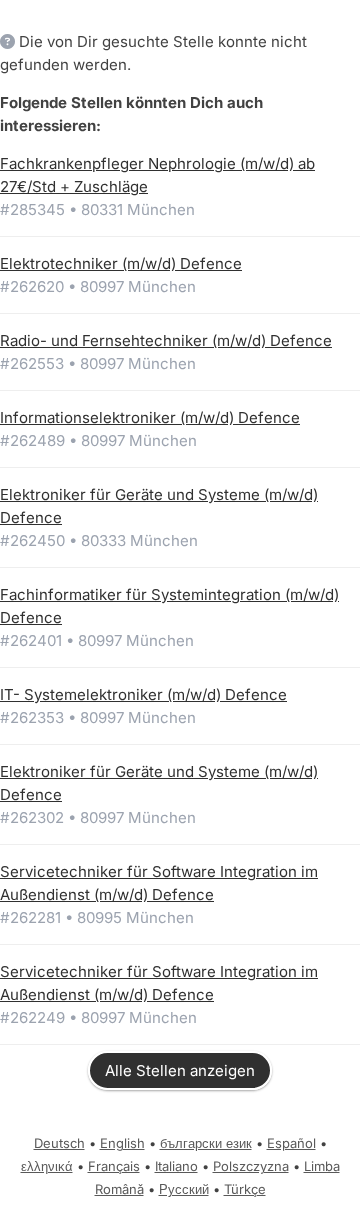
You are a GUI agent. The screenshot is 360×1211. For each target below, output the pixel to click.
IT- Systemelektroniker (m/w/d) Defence (143, 694)
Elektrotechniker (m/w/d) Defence (121, 263)
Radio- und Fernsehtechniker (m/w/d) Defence (166, 340)
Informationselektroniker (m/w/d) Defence (150, 417)
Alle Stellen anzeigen (180, 1070)
